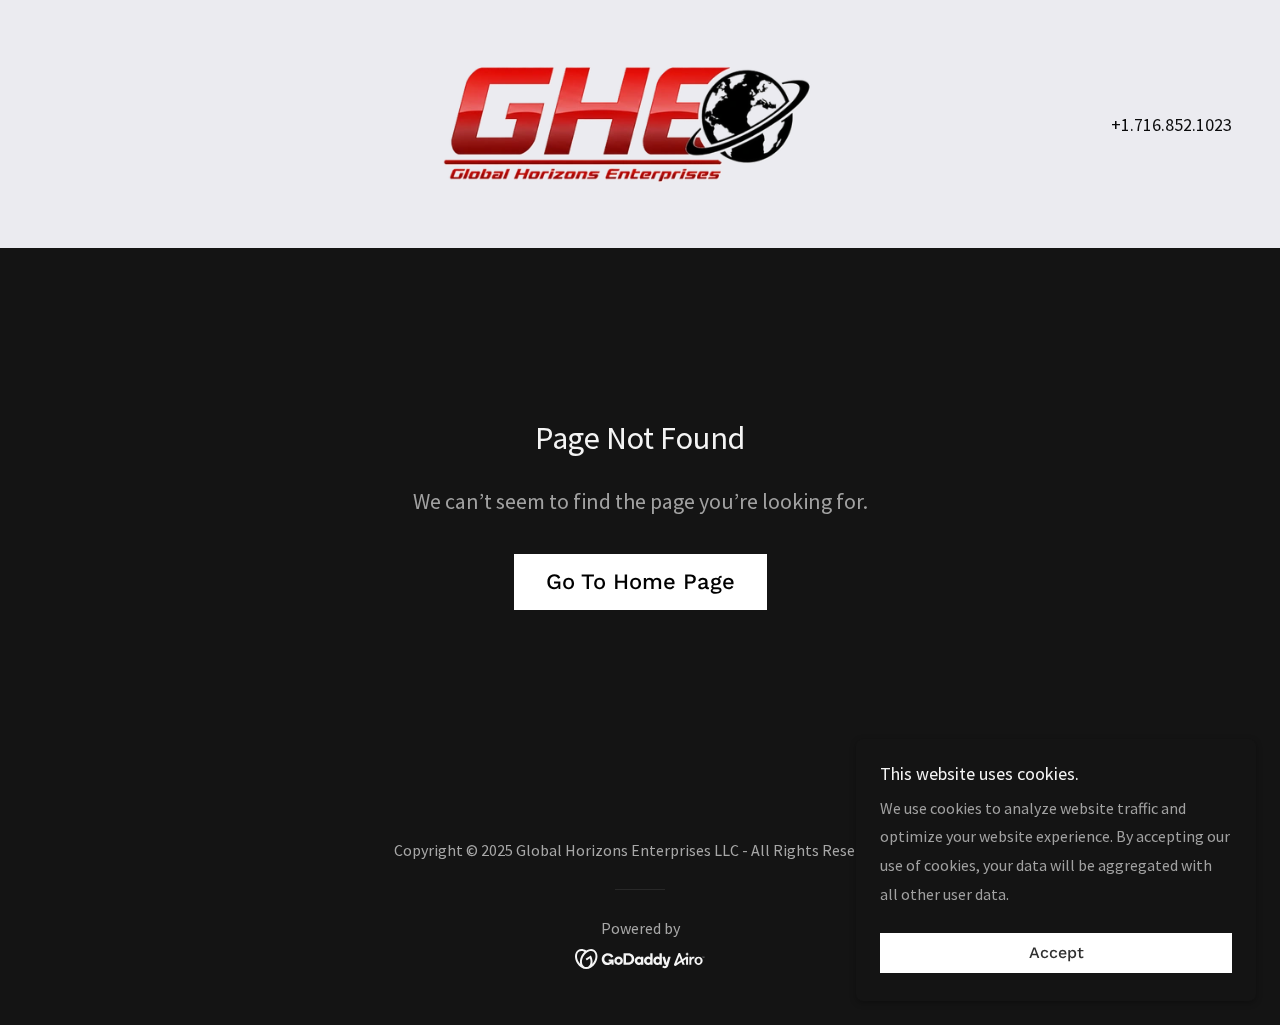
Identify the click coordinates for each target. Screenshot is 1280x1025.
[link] (640, 122)
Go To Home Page (640, 581)
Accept (1056, 953)
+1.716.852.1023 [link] (1171, 124)
